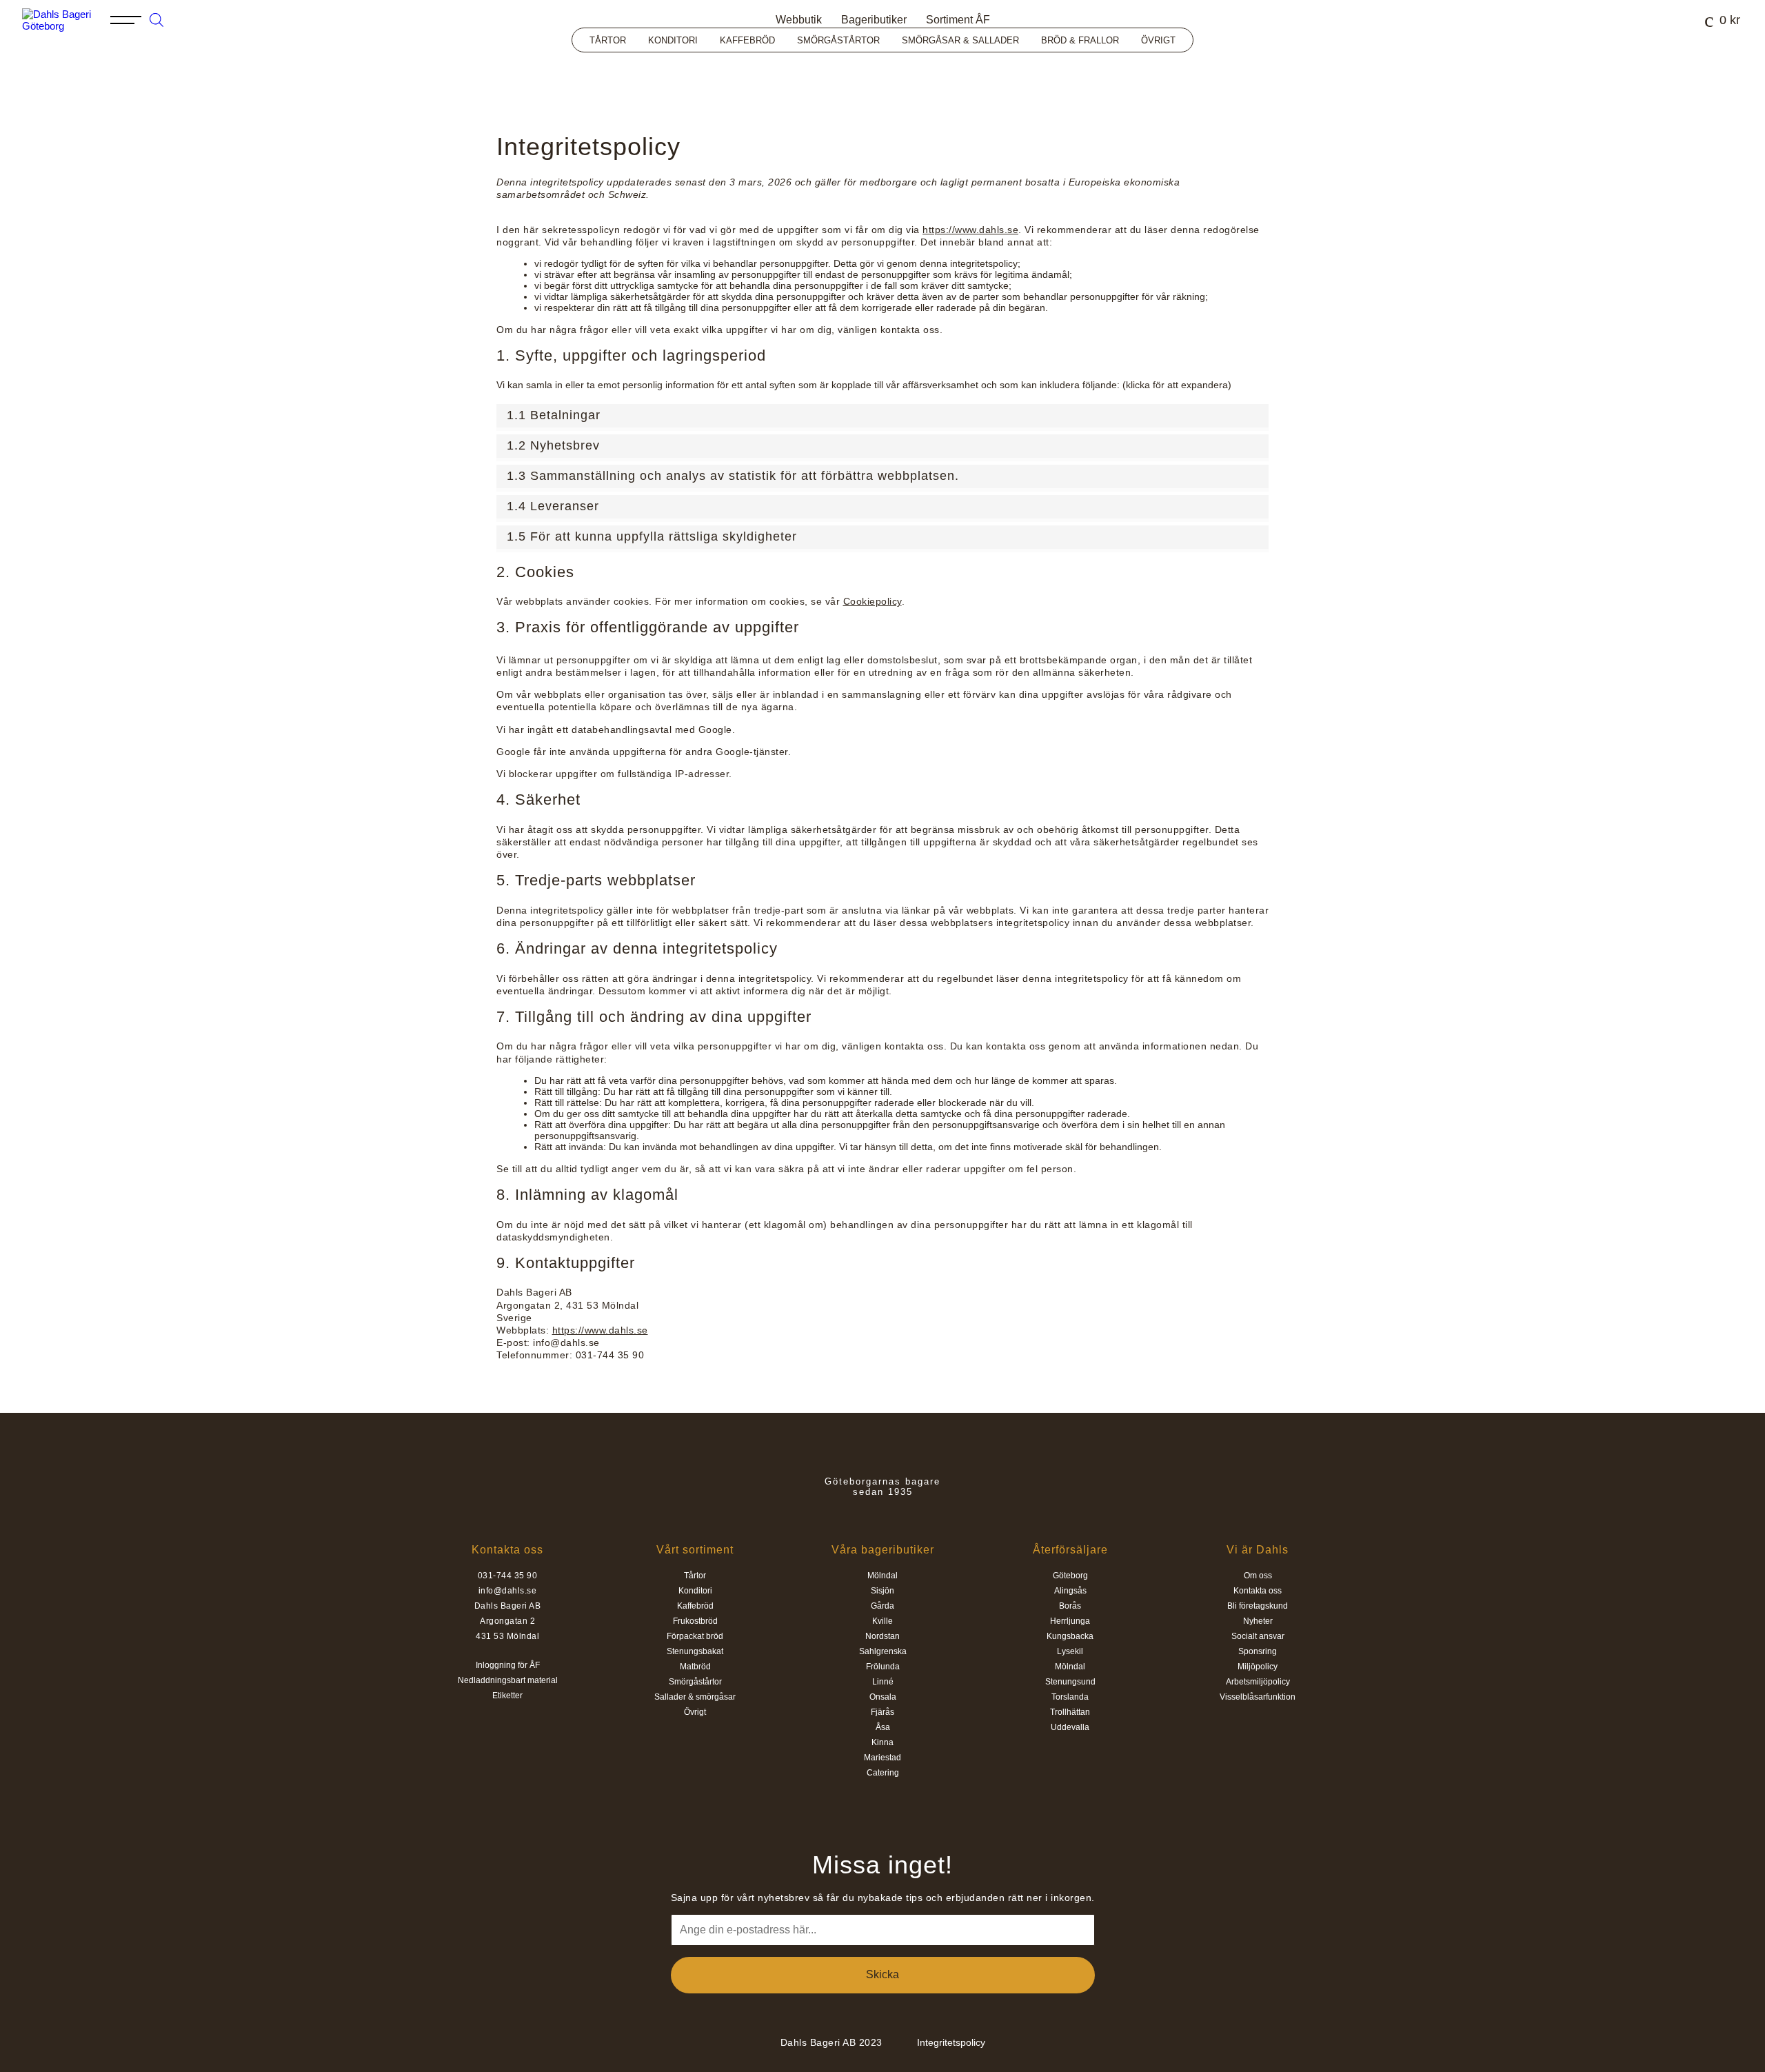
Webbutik (799, 20)
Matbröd (695, 1667)
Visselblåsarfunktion (1258, 1697)
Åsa (883, 1727)
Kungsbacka (1070, 1636)
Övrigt (1158, 40)
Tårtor (608, 40)
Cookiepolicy (873, 601)
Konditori (673, 40)
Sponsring (1258, 1651)
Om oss (1258, 1576)
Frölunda (883, 1667)
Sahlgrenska (883, 1651)
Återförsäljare (1070, 1550)
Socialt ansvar (1258, 1636)
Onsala (883, 1697)
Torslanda (1070, 1697)
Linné (883, 1682)
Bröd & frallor (1080, 40)
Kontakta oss (1258, 1591)
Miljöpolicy (1258, 1667)
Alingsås (1070, 1591)
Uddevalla (1070, 1727)
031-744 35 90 (508, 1576)
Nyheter (1258, 1621)
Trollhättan (1070, 1712)
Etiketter (507, 1696)
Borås (1070, 1606)
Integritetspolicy (951, 2042)
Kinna (882, 1742)
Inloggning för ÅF (508, 1665)
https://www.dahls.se (970, 230)
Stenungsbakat (695, 1651)
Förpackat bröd (695, 1636)
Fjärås (882, 1712)
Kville (882, 1621)
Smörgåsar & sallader (960, 40)
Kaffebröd (747, 40)
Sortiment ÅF (958, 20)
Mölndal (882, 1576)
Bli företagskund (1258, 1606)
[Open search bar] (157, 18)
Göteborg (1070, 1576)
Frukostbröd (695, 1621)
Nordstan (882, 1636)
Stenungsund (1070, 1682)
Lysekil (1070, 1651)
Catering (883, 1773)
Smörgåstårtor (838, 40)
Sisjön (882, 1591)
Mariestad (882, 1758)
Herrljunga (1070, 1621)
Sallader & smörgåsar (695, 1697)
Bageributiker (874, 20)
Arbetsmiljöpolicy (1258, 1682)
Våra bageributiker (883, 1550)
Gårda (882, 1606)
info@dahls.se (508, 1591)
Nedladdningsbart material (508, 1680)
